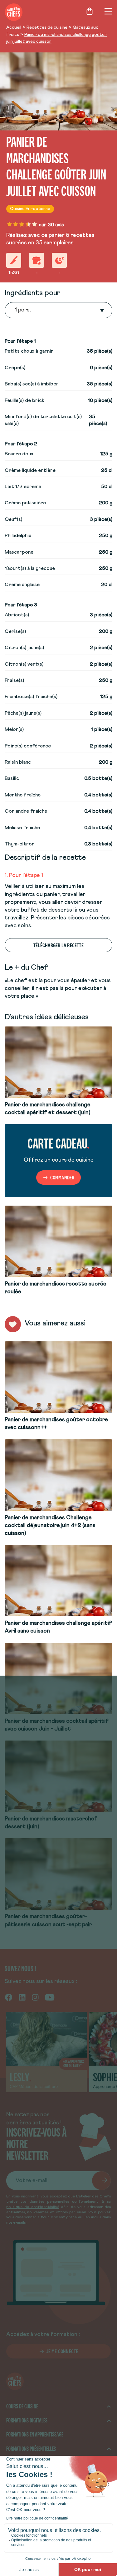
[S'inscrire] (101, 2181)
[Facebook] (9, 1997)
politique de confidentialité (33, 2207)
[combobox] (16, 310)
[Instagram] (35, 1997)
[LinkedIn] (22, 1997)
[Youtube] (50, 1997)
